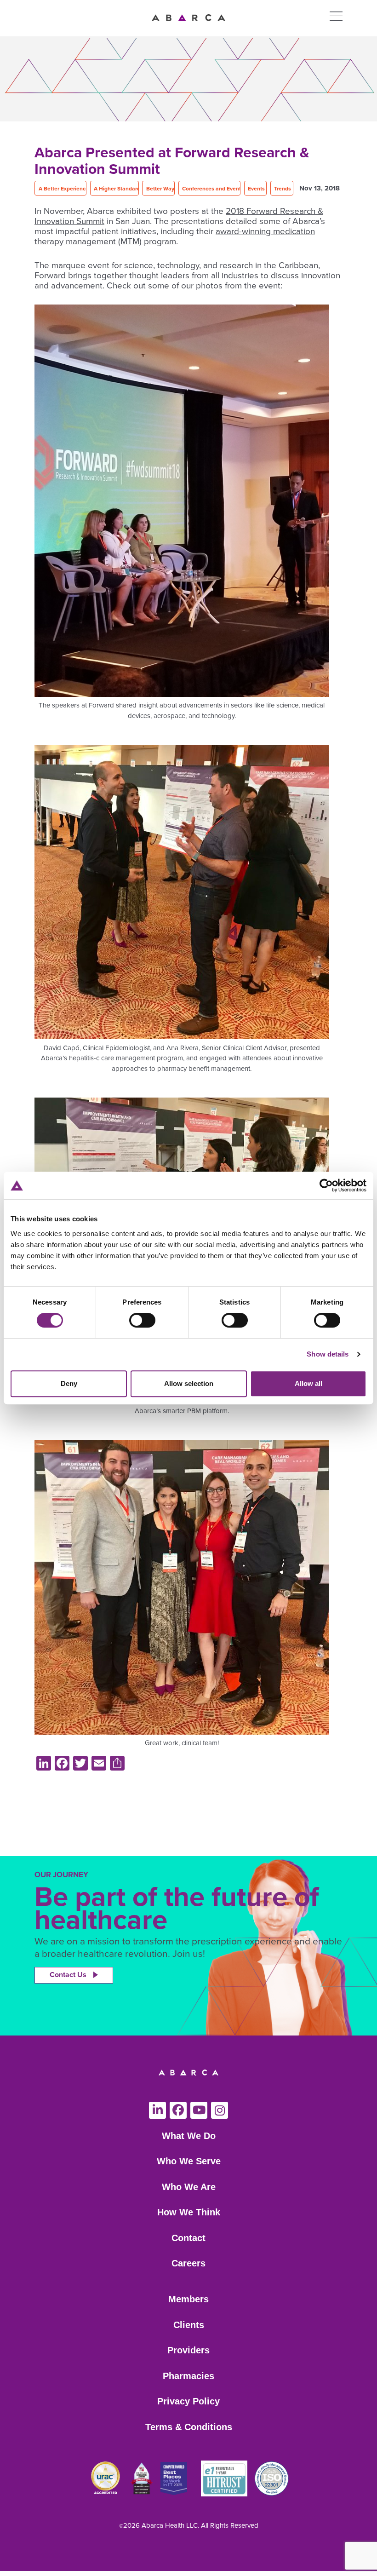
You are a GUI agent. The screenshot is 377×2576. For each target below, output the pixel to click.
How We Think (189, 2212)
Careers (188, 2263)
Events (256, 189)
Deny (69, 1383)
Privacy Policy (188, 2401)
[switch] (142, 1320)
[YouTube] (199, 2110)
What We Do (189, 2136)
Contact (188, 2238)
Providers (188, 2350)
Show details (328, 1354)
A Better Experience (64, 189)
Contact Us (68, 1975)
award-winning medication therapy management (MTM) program (175, 236)
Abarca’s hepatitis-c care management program (112, 1058)
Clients (189, 2325)
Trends (283, 189)
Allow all (308, 1383)
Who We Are (189, 2187)
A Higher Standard (117, 189)
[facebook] (178, 2110)
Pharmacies (188, 2376)
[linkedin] (157, 2110)
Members (188, 2299)
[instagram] (220, 2110)
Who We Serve (189, 2161)
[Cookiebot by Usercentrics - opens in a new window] (326, 1185)
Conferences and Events (213, 189)
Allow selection (189, 1383)
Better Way (160, 189)
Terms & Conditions (189, 2427)
